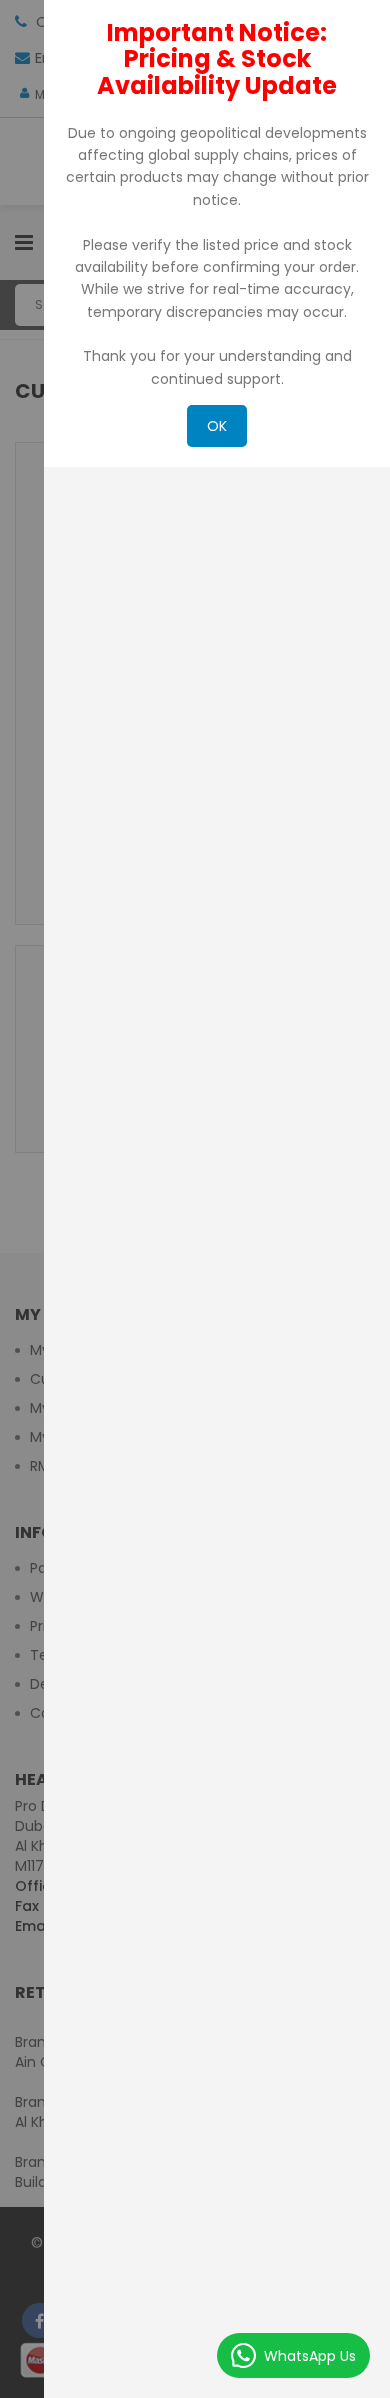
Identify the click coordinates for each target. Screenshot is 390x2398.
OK (217, 426)
